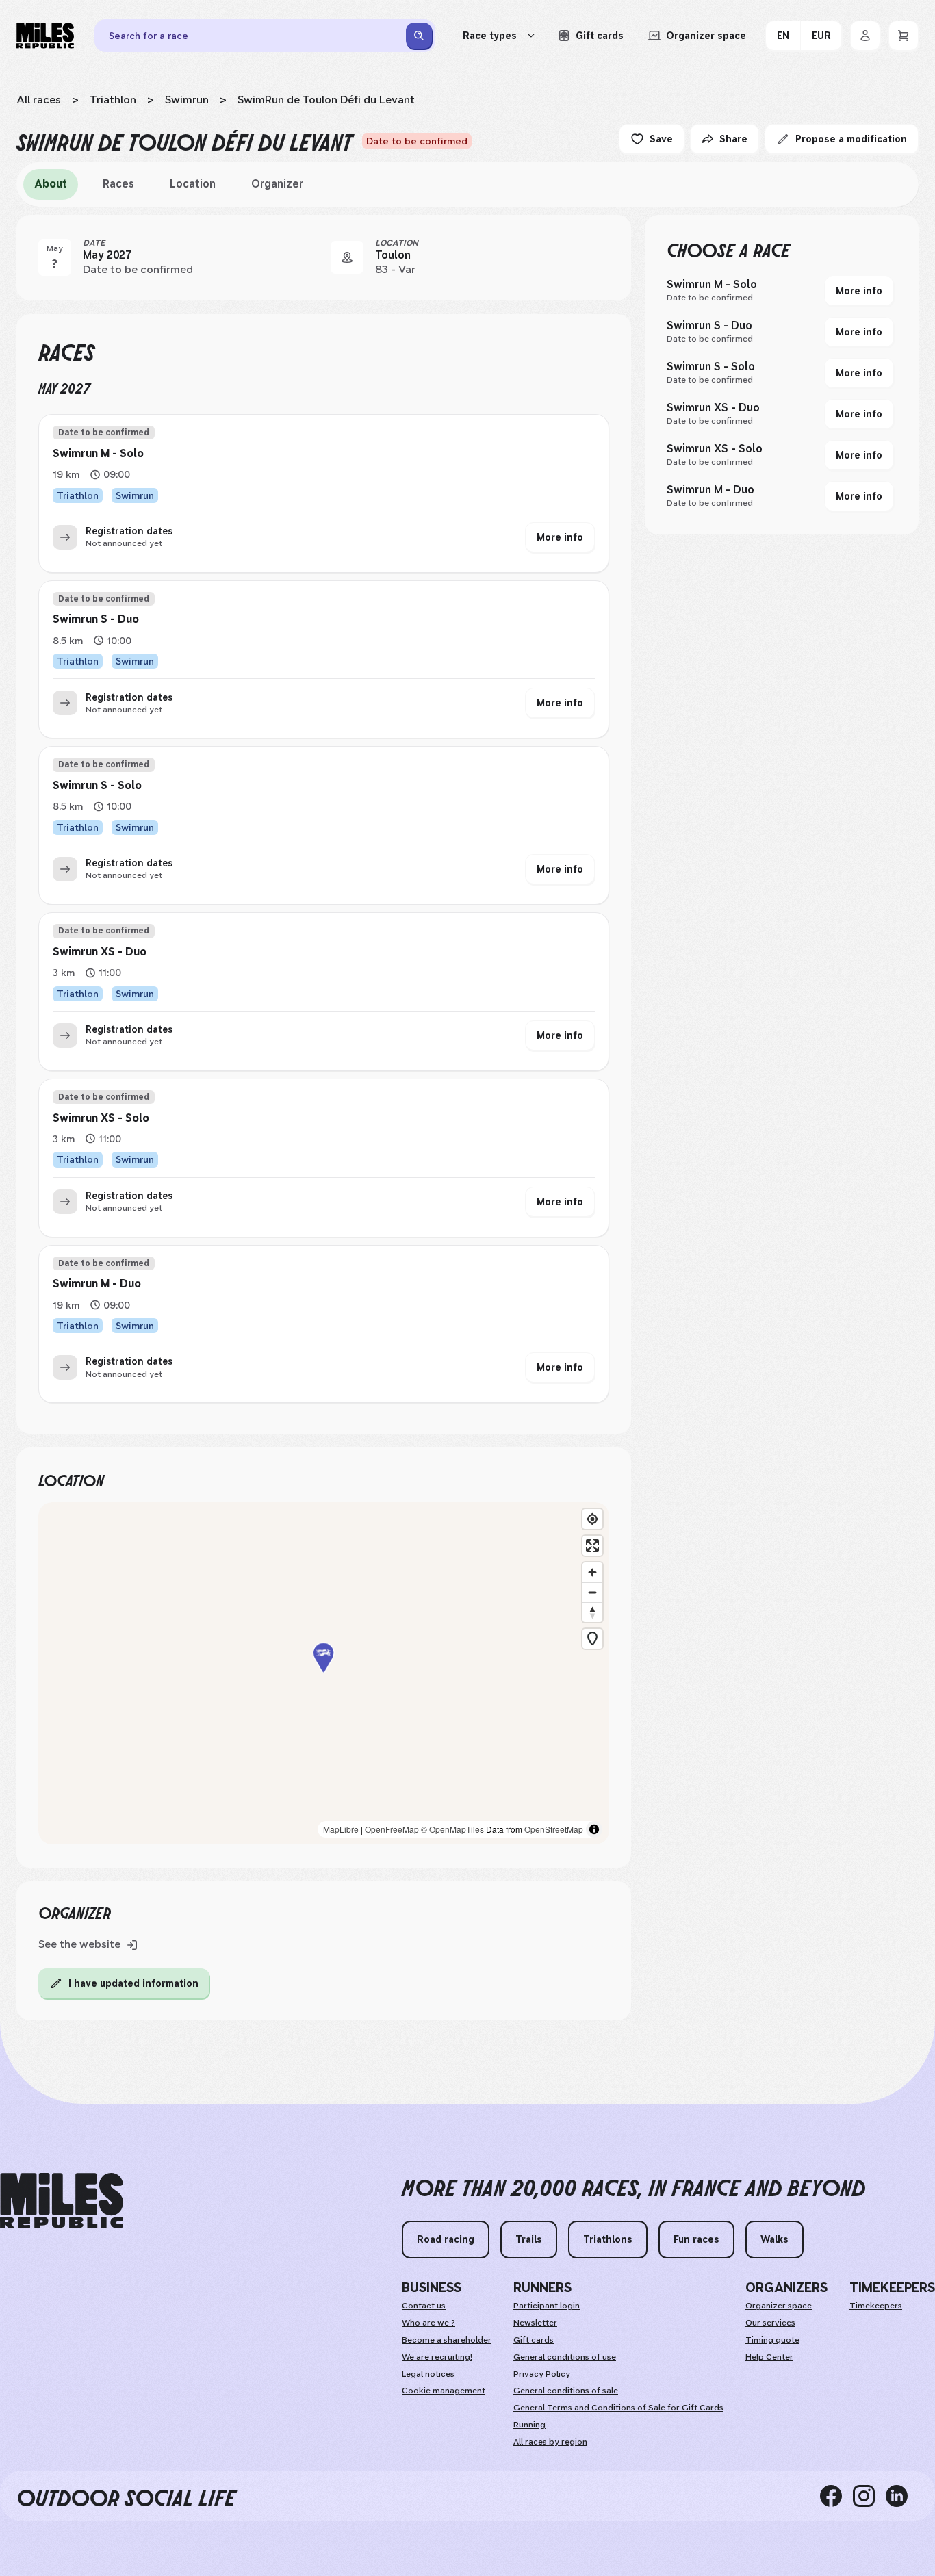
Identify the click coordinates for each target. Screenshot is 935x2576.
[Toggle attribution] (594, 1829)
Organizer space (779, 2306)
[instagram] (869, 2496)
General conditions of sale (566, 2391)
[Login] (865, 36)
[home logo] (62, 2201)
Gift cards (534, 2340)
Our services (770, 2323)
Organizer (277, 184)
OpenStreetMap (554, 1829)
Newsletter (535, 2323)
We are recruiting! (437, 2357)
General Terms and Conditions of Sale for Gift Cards (618, 2408)
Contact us (424, 2306)
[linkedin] (902, 2496)
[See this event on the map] (347, 257)
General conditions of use (565, 2357)
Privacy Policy (542, 2374)
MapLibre (341, 1829)
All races (39, 100)
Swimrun (187, 100)
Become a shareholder (447, 2340)
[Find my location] (592, 1519)
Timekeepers (876, 2306)
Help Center (769, 2357)
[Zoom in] (592, 1572)
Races (118, 184)
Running (529, 2425)
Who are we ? (428, 2323)
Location (193, 184)
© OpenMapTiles (452, 1829)
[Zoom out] (592, 1592)
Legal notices (428, 2374)
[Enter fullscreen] (592, 1546)
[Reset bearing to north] (592, 1612)
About (51, 184)
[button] (324, 1673)
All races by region (550, 2442)
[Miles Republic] (45, 36)
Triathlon (113, 100)
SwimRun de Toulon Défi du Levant (326, 100)
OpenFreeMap (392, 1829)
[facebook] (836, 2496)
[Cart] (904, 36)
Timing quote (772, 2340)
